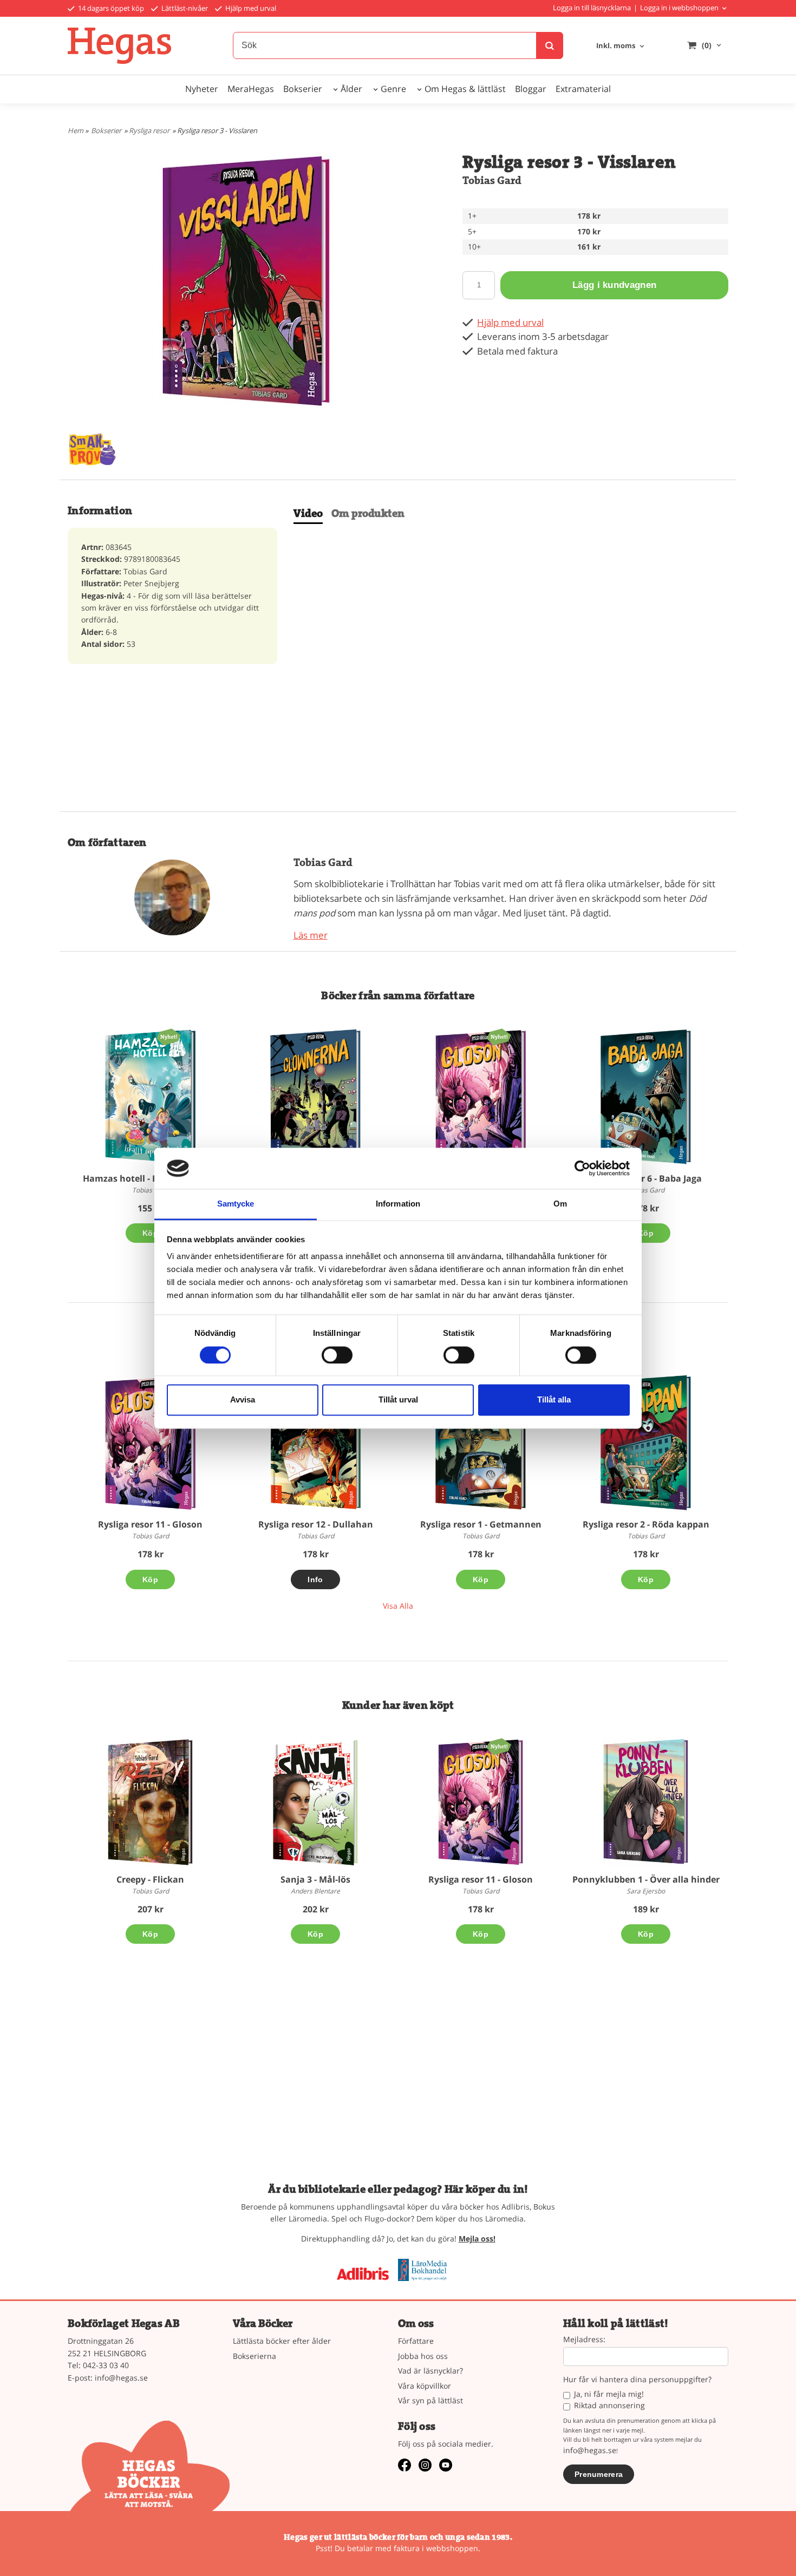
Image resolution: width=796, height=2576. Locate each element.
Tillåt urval (398, 1400)
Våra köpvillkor (425, 2386)
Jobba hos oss (423, 2356)
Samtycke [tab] (236, 1204)
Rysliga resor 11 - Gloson (150, 1524)
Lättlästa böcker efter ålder (282, 2341)
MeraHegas (251, 89)
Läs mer (311, 935)
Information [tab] (398, 1204)
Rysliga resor (149, 130)
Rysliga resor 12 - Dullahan (316, 1524)
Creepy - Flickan (150, 1879)
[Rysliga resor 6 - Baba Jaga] (646, 1096)
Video (308, 513)
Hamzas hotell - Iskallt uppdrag (150, 1178)
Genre (393, 89)
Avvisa (243, 1400)
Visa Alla (398, 1606)
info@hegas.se (121, 2378)
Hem (76, 130)
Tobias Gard (492, 181)
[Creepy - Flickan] (150, 1802)
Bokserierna (255, 2356)
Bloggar (531, 89)
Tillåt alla (554, 1400)
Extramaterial (583, 89)
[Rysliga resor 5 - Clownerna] (315, 1096)
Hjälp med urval (250, 8)
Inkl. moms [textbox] (616, 46)
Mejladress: (584, 2340)
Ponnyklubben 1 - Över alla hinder (646, 1879)
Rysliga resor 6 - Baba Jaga (646, 1178)
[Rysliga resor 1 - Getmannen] (481, 1442)
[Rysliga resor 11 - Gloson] (499, 1036)
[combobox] (621, 46)
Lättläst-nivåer (184, 8)
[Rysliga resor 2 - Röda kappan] (646, 1442)
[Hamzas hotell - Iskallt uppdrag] (169, 1036)
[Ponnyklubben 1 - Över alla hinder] (646, 1801)
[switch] (337, 1355)
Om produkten (368, 513)
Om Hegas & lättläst (465, 89)
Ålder (351, 89)
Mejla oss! (477, 2239)
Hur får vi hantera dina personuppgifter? (637, 2380)
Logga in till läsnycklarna (592, 8)
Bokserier (303, 89)
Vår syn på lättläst (430, 2400)
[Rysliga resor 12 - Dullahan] (315, 1442)
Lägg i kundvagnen (614, 285)
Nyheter (202, 89)
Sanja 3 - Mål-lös (315, 1879)
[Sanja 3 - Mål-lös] (315, 1802)
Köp (150, 1233)
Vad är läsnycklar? (430, 2371)
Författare (416, 2341)
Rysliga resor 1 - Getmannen (481, 1524)
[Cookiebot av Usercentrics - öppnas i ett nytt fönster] (582, 1168)
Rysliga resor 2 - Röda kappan (646, 1524)
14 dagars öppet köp (110, 8)
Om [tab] (560, 1204)
